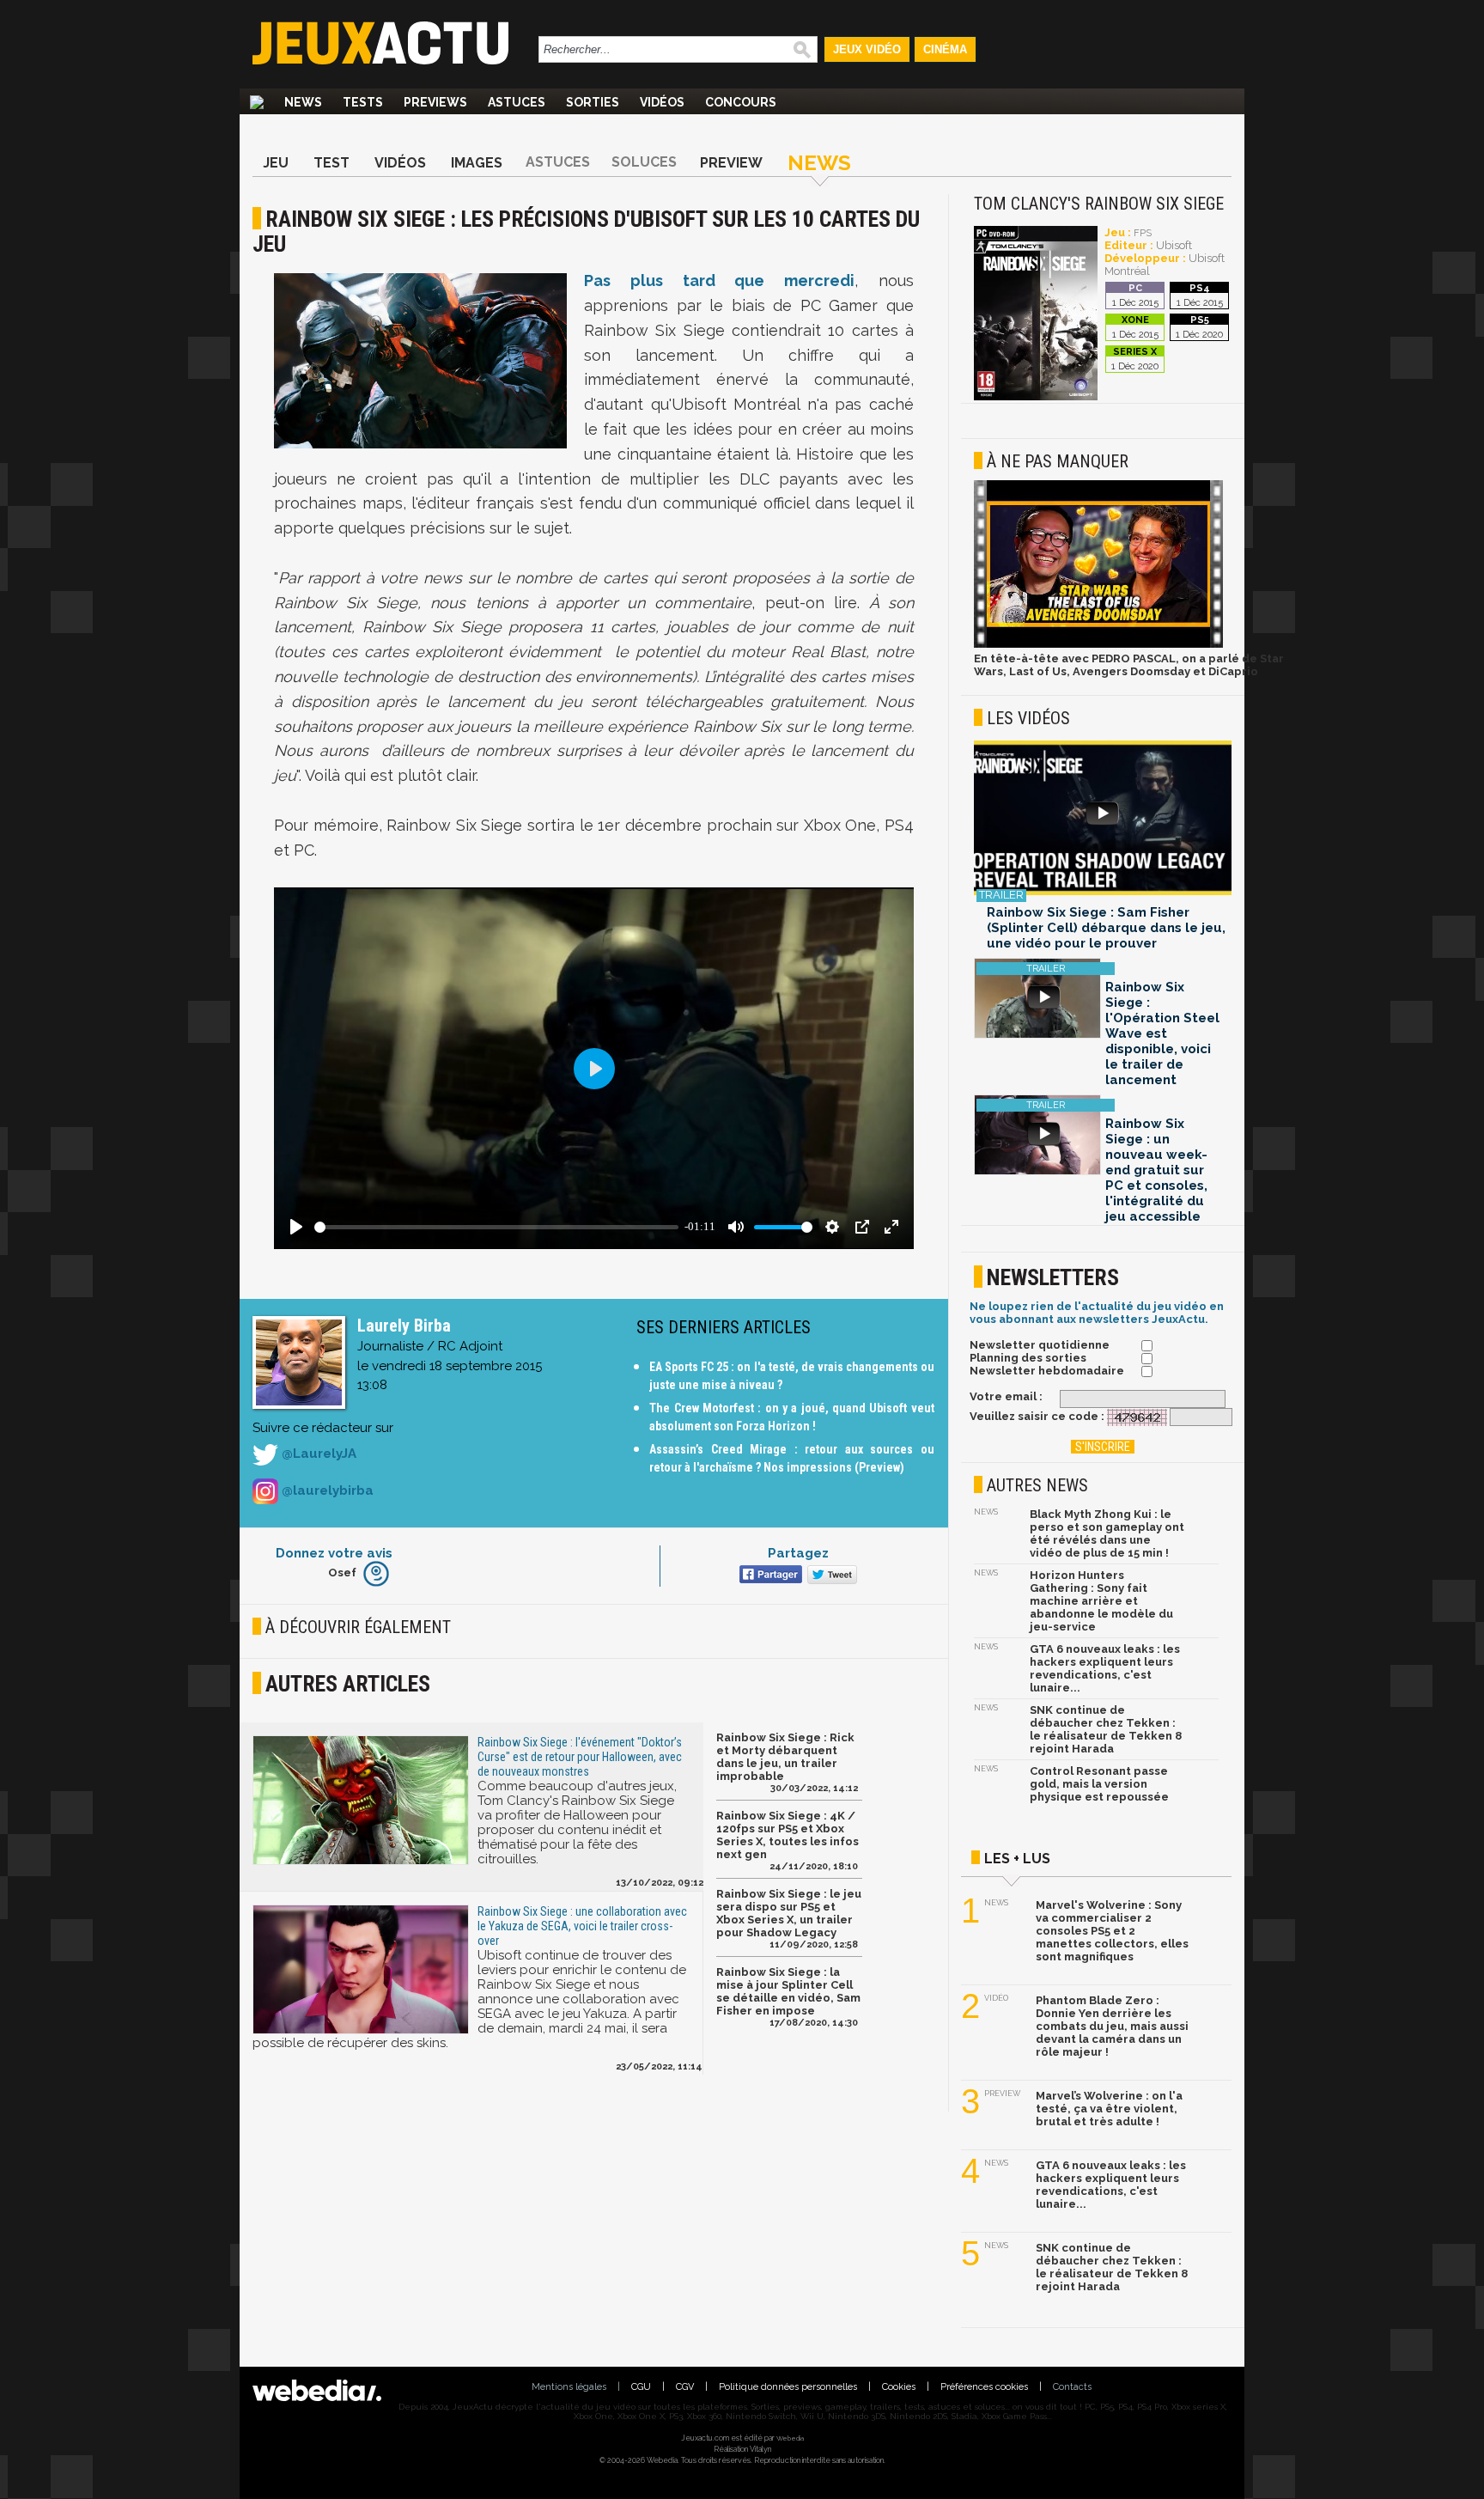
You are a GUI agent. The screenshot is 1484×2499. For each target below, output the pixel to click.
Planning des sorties (1028, 1358)
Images (477, 163)
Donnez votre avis (334, 1553)
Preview (731, 163)
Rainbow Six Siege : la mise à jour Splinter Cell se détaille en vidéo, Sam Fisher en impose (788, 1991)
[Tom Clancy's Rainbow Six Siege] (1036, 397)
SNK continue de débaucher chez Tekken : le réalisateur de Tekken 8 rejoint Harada (1106, 1729)
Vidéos (662, 102)
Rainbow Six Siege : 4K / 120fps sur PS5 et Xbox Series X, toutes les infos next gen (788, 1835)
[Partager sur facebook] (769, 1576)
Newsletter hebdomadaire (1047, 1371)
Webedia (790, 2438)
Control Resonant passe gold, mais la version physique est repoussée (1099, 1784)
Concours (741, 102)
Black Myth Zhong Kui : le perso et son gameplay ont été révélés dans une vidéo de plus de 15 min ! (1107, 1533)
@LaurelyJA (317, 1454)
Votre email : (1006, 1396)
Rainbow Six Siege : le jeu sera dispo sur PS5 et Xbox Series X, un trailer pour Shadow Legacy (789, 1913)
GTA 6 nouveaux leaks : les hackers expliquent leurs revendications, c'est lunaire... (1105, 1668)
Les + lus (1017, 1859)
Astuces (517, 102)
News (303, 102)
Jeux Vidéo (867, 49)
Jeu (276, 163)
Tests (363, 102)
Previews (435, 102)
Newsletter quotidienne (1040, 1345)
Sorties (593, 102)
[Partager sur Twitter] (830, 1576)
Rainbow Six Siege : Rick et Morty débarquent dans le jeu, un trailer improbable (785, 1757)
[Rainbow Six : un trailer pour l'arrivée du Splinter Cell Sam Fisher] (1103, 819)
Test (331, 163)
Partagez (798, 1553)
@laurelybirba (326, 1490)
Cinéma (945, 49)
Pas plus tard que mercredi (719, 280)
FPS (1143, 233)
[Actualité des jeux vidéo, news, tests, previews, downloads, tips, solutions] (257, 102)
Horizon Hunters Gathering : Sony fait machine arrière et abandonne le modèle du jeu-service (1101, 1601)
